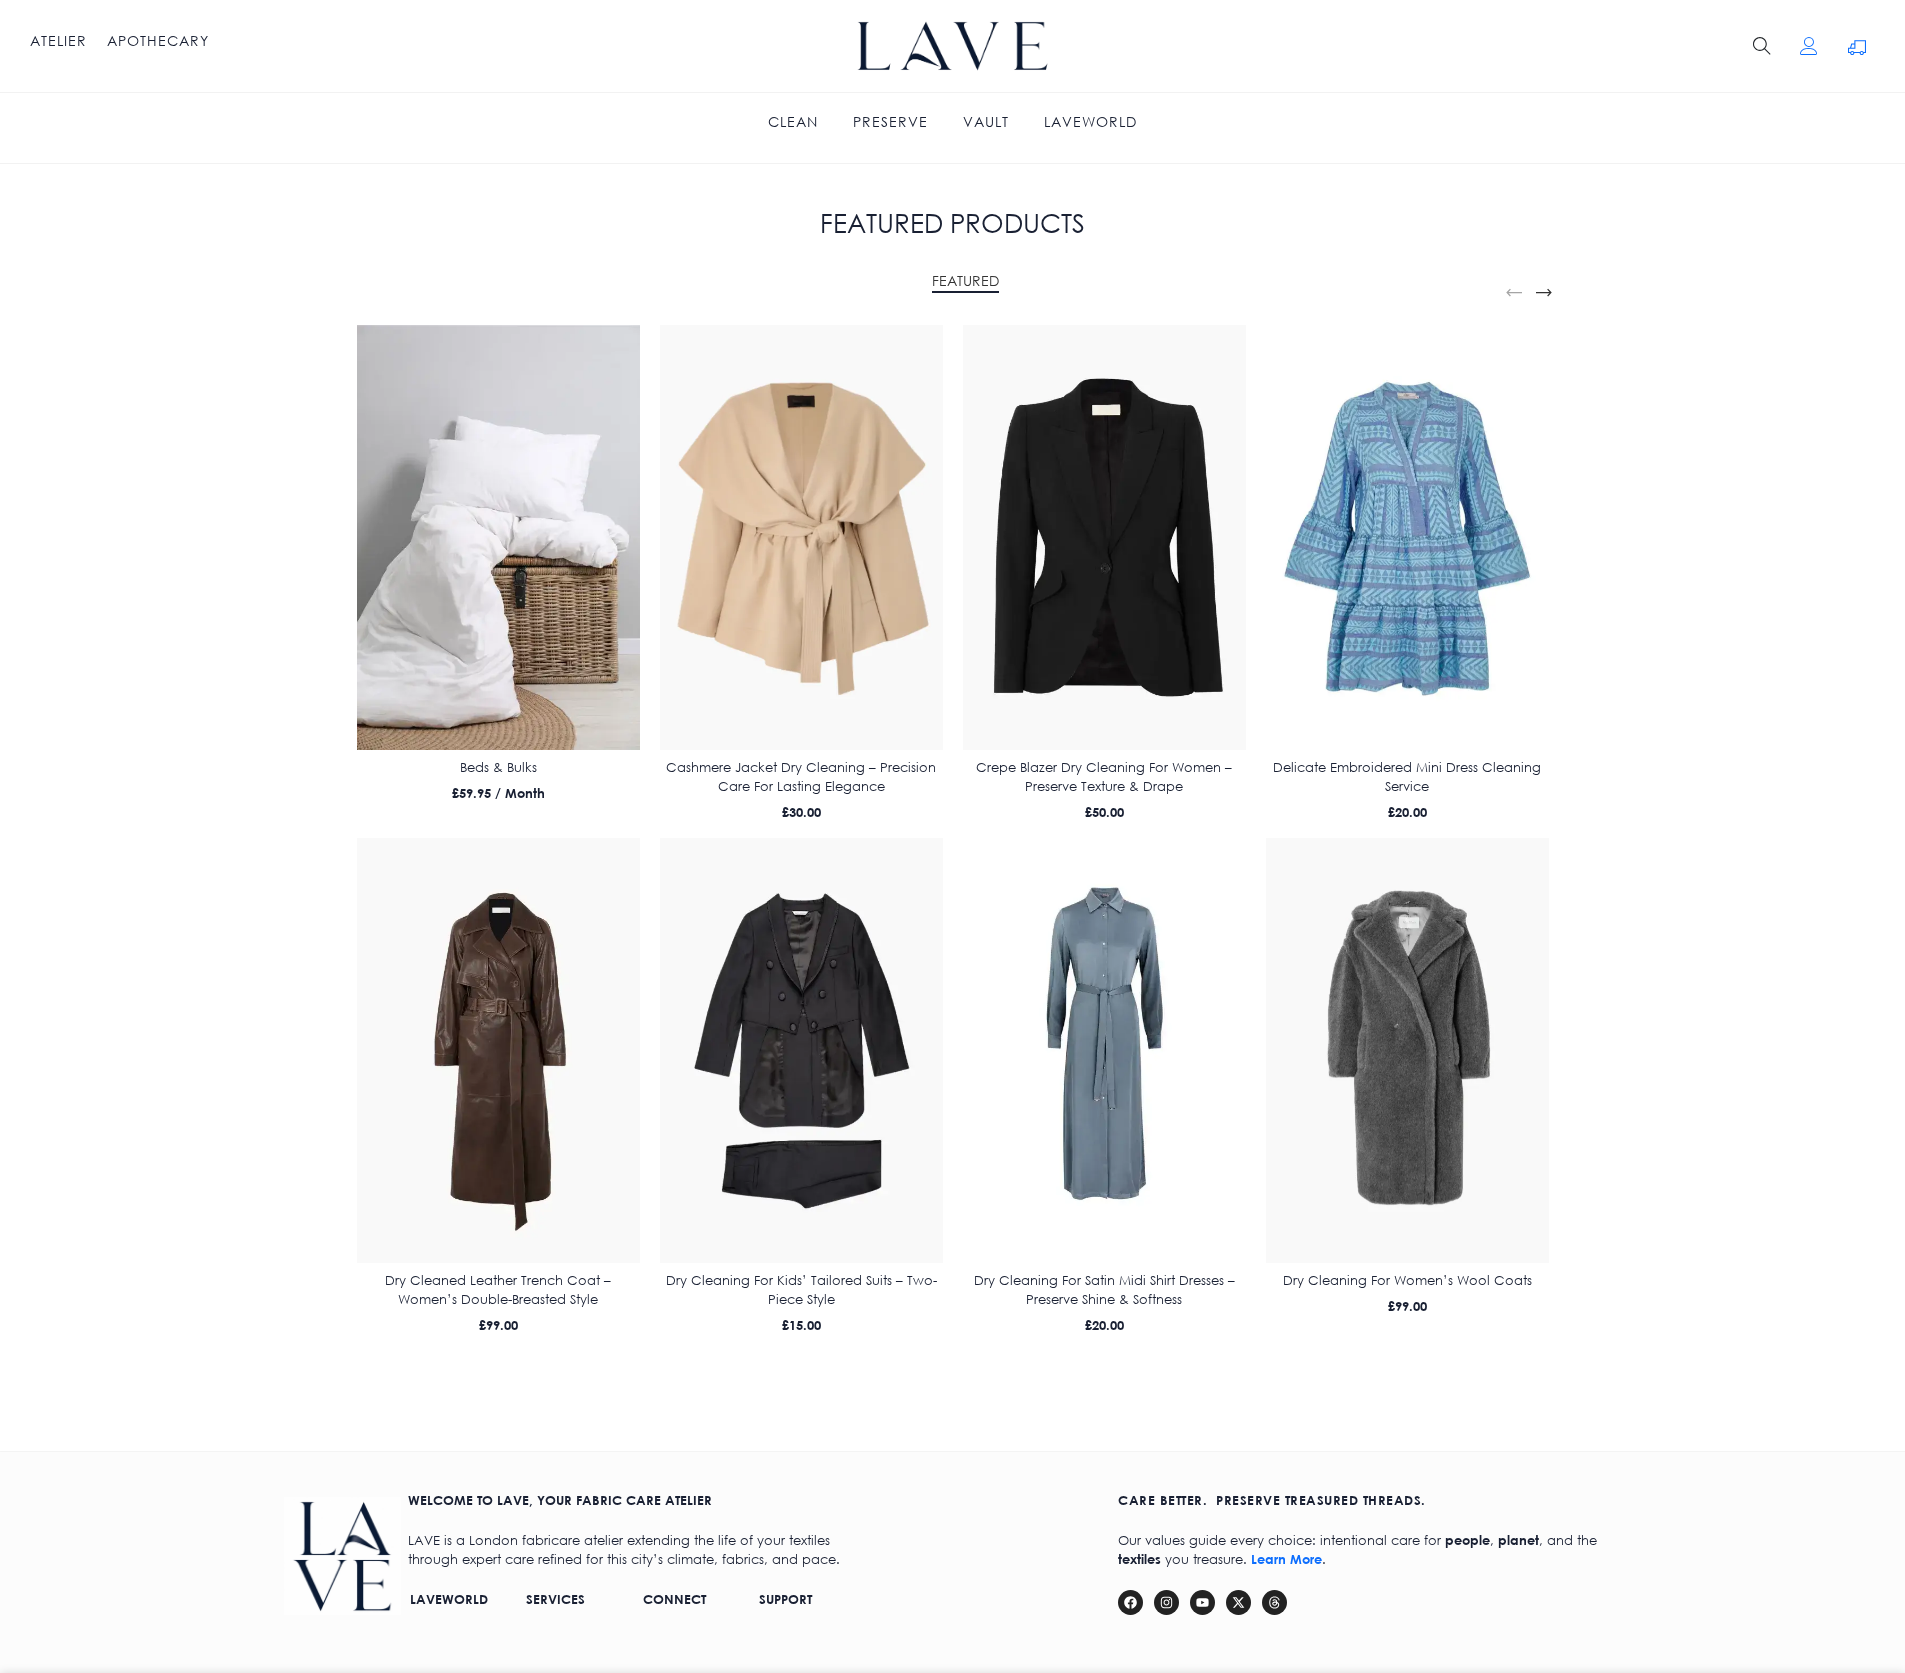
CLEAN (793, 122)
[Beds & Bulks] (498, 537)
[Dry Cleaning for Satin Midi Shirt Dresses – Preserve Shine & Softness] (1104, 1050)
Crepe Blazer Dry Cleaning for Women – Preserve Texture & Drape (1104, 776)
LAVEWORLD (1090, 122)
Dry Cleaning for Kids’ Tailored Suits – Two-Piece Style (801, 1289)
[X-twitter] (1238, 1602)
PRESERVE (890, 122)
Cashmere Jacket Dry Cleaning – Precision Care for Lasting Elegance (801, 776)
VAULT (986, 122)
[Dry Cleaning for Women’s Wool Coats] (1407, 1050)
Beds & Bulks (498, 767)
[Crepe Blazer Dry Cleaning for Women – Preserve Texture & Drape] (1104, 537)
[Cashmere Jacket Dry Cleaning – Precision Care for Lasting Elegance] (801, 537)
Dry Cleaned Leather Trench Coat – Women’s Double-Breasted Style (498, 1289)
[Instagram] (1166, 1602)
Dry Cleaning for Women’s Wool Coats (1407, 1280)
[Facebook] (1130, 1602)
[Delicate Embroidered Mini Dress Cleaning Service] (1407, 537)
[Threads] (1274, 1602)
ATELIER (58, 41)
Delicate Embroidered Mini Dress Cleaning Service (1407, 776)
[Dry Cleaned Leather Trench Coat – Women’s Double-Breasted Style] (498, 1050)
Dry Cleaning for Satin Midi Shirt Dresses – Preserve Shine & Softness (1104, 1289)
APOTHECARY (158, 41)
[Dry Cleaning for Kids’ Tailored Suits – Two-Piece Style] (801, 1050)
